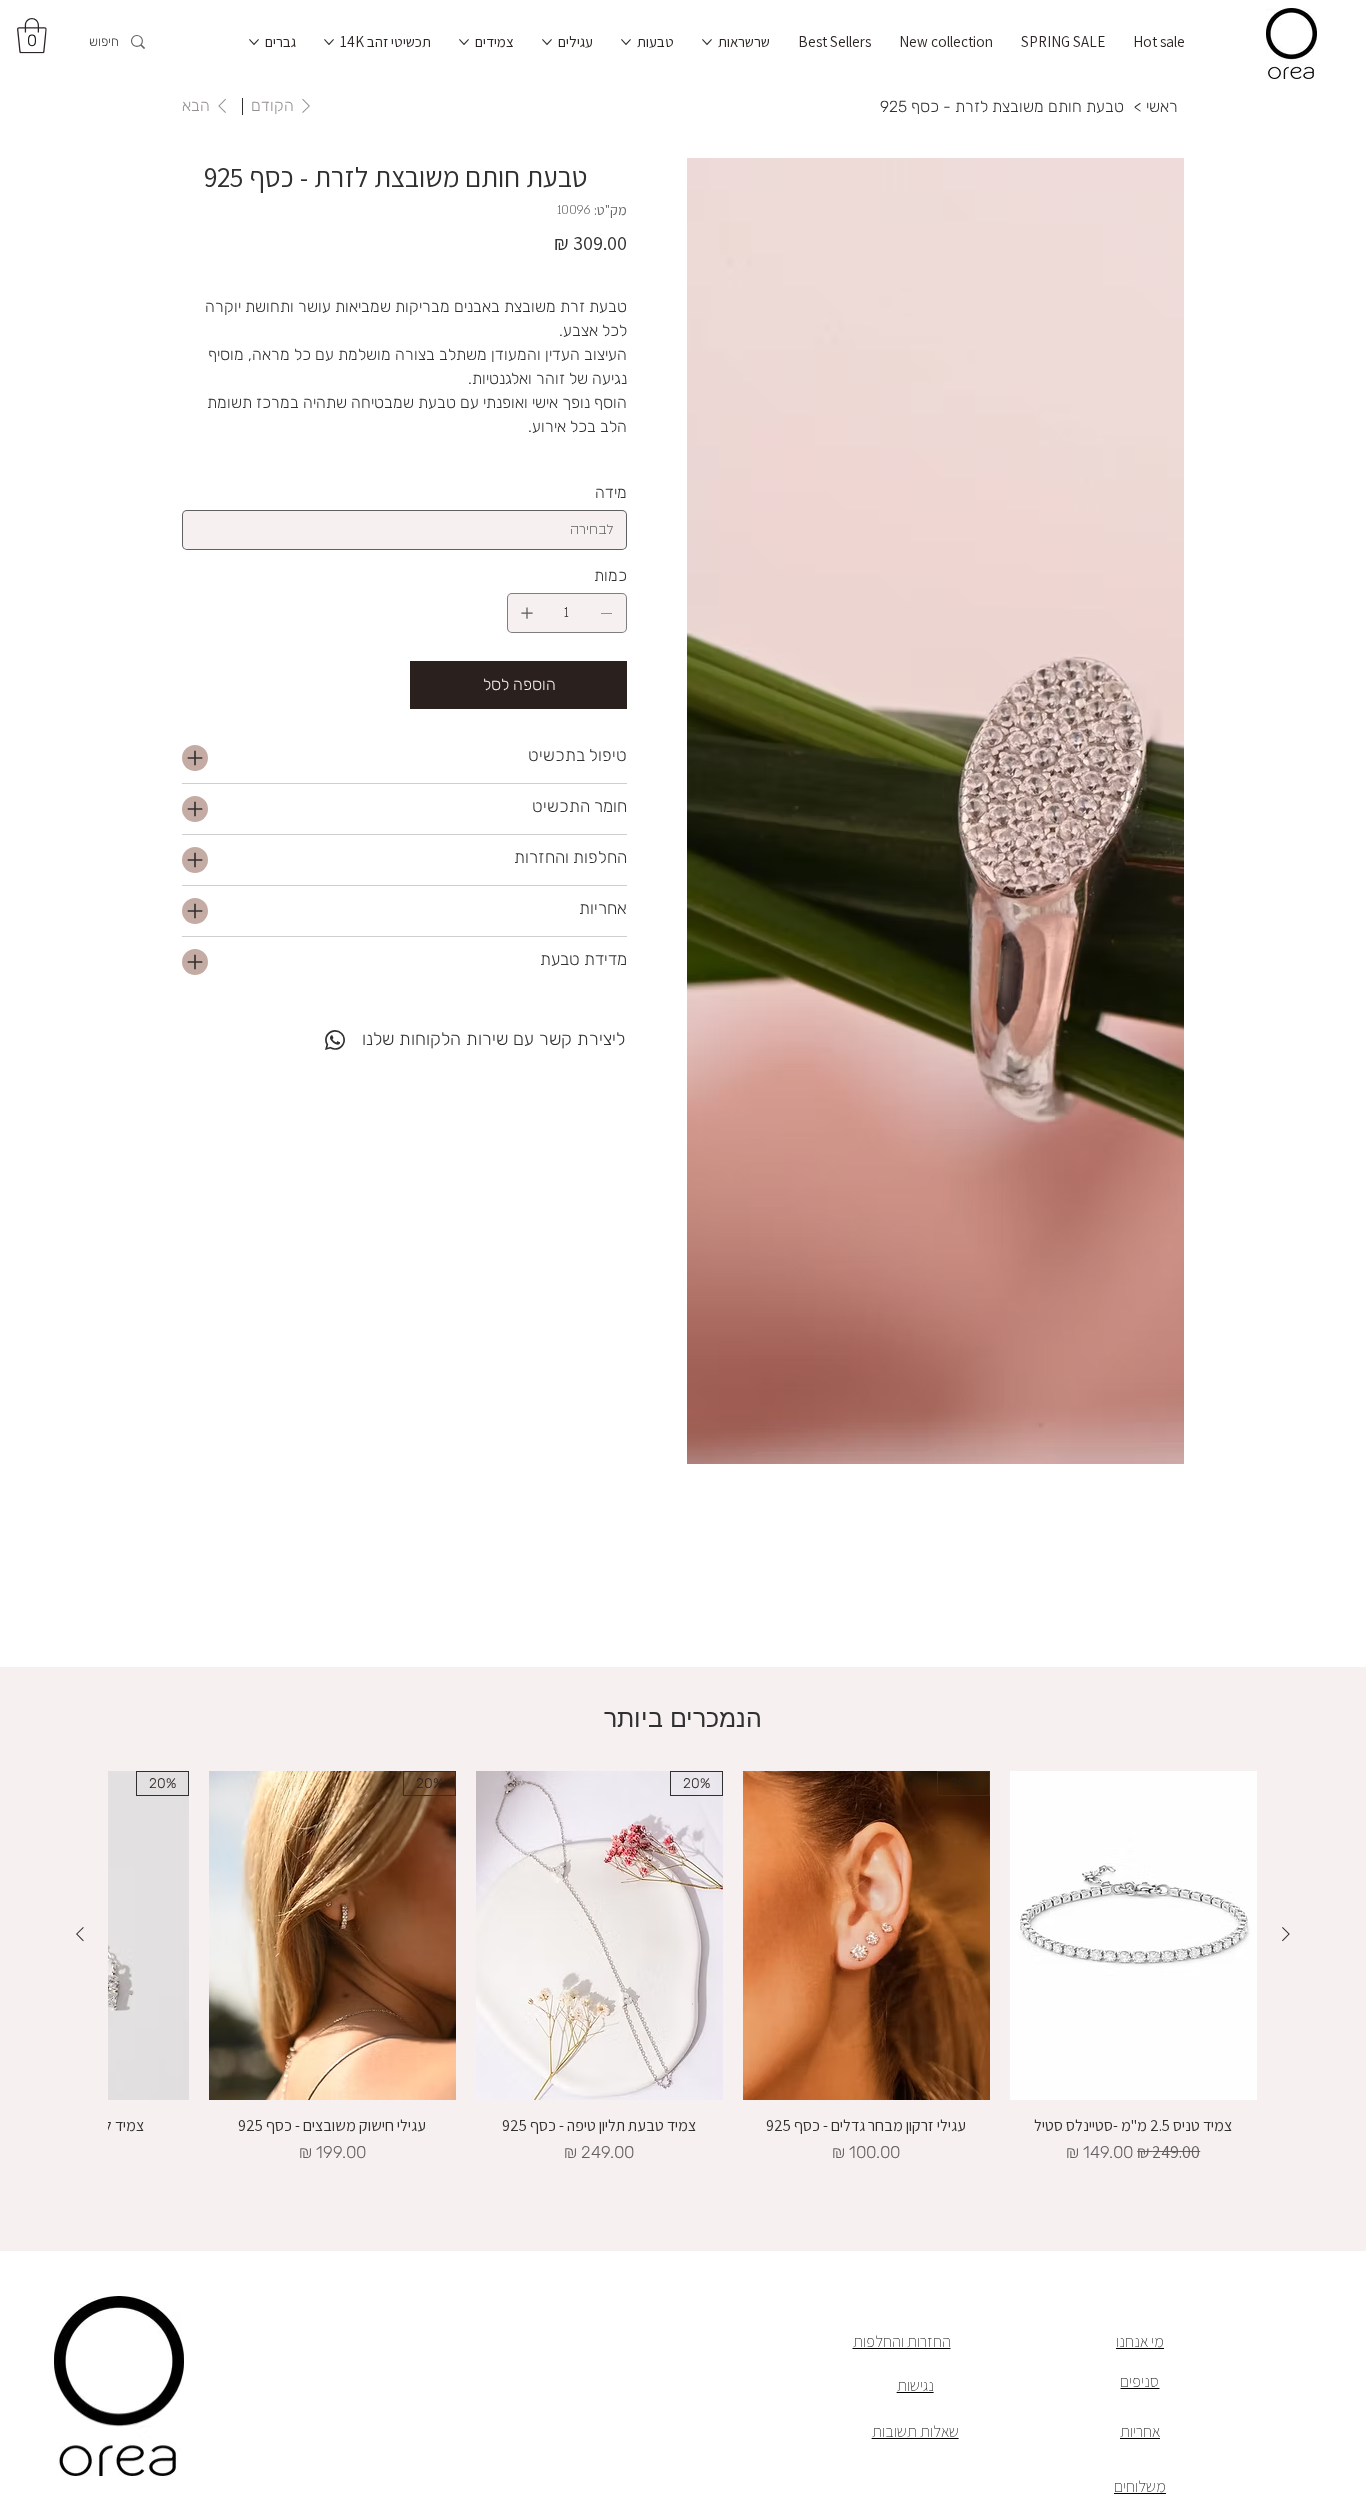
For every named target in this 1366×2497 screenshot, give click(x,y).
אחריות (1140, 2431)
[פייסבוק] (309, 1028)
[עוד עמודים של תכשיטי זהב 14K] (329, 42)
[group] (682, 1968)
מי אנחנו (1140, 2341)
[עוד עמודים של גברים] (254, 42)
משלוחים (1140, 2486)
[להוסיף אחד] (527, 613)
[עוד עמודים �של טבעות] (626, 42)
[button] (32, 35)
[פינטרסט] (295, 1028)
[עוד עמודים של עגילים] (547, 42)
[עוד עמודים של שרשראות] (707, 42)
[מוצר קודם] (1286, 1934)
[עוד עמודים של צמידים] (464, 42)
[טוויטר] (281, 1028)
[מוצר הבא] (80, 1934)
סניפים (1139, 2381)
